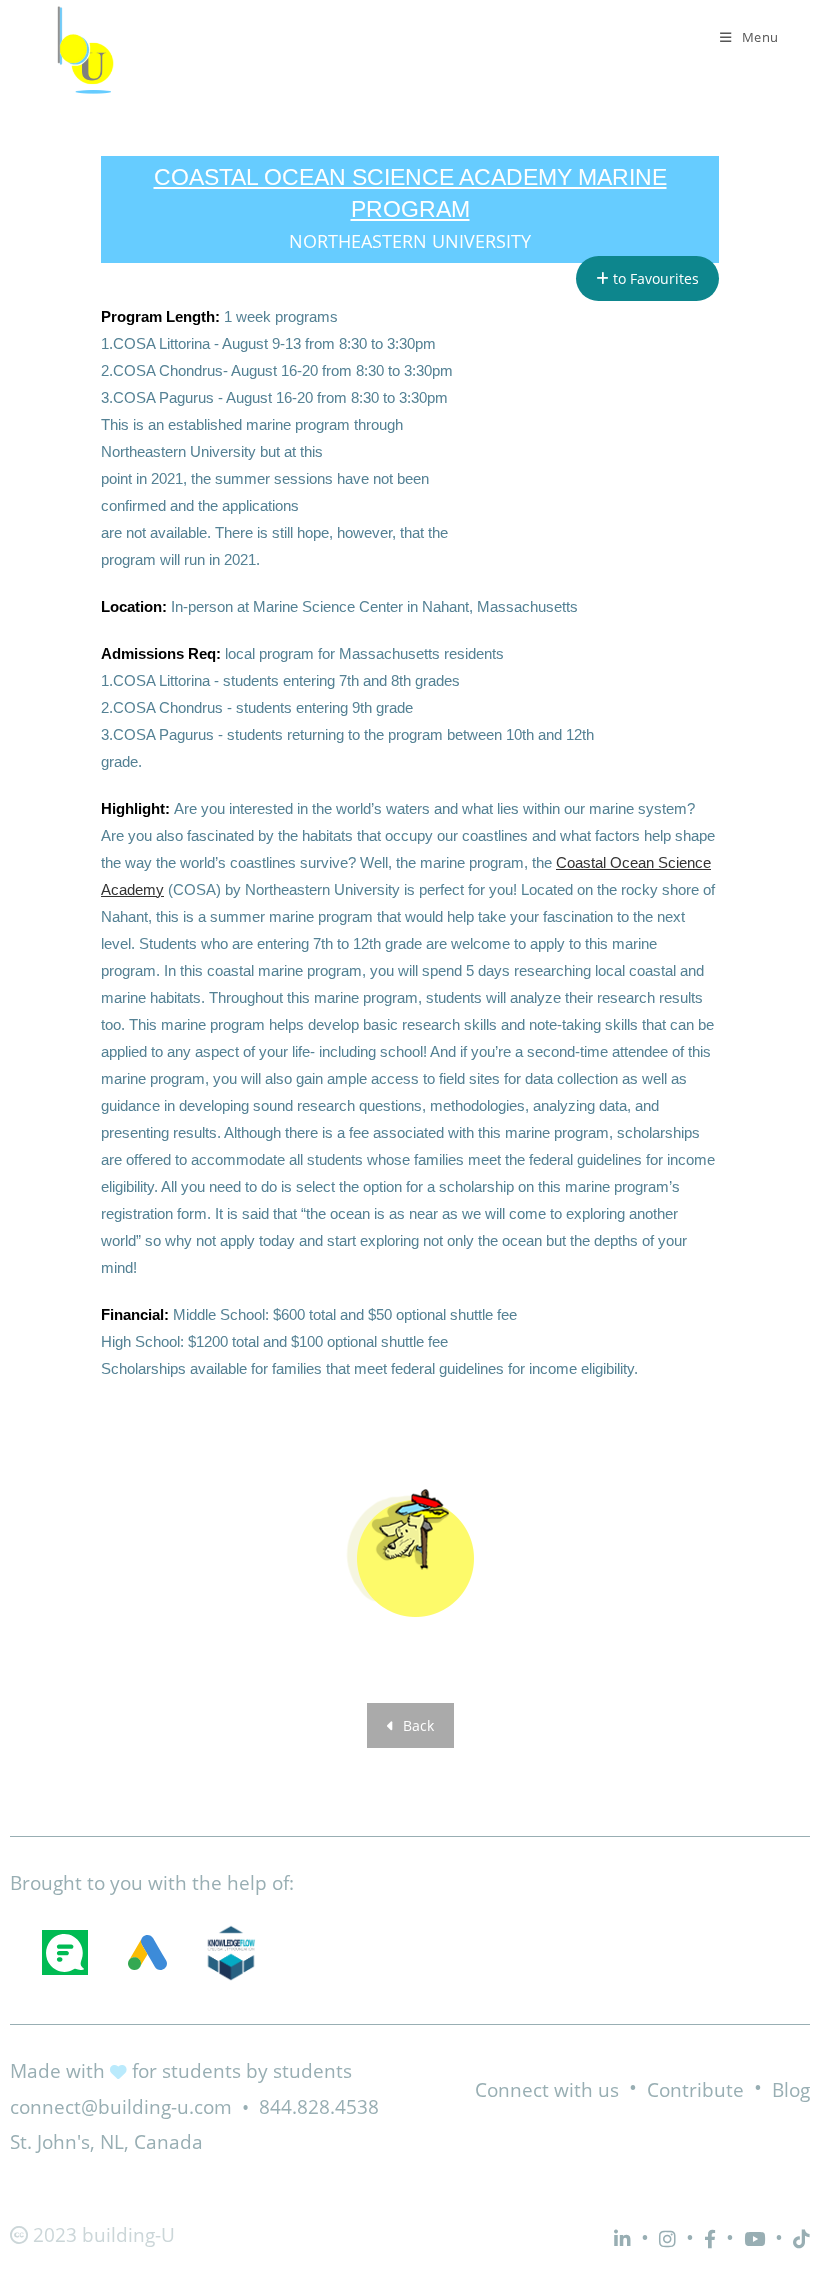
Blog (791, 2090)
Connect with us (547, 2090)
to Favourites (654, 278)
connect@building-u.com (121, 2107)
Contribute (695, 2090)
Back (416, 1725)
